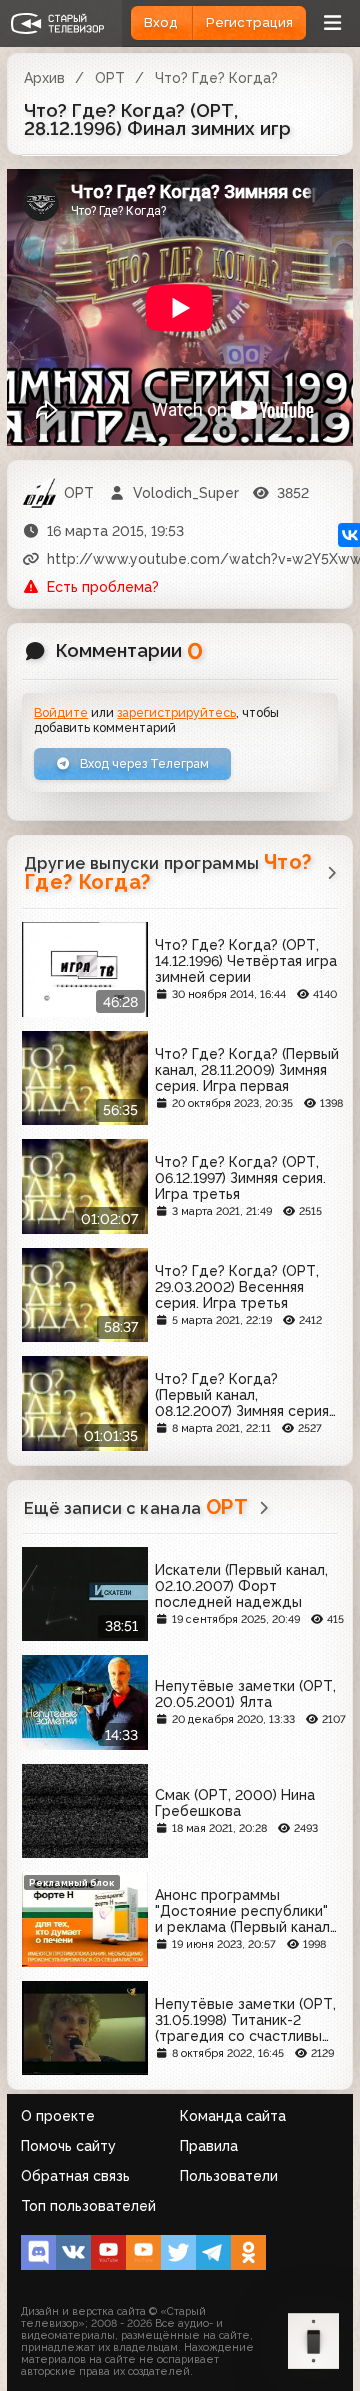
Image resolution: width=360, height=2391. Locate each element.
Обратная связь (75, 2176)
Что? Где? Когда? (216, 78)
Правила (209, 2146)
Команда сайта (233, 2116)
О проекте (58, 2116)
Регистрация (249, 22)
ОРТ (110, 78)
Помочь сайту (68, 2146)
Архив (44, 78)
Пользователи (229, 2176)
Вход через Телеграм (143, 763)
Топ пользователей (88, 2206)
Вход (161, 22)
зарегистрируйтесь (176, 712)
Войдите (61, 712)
